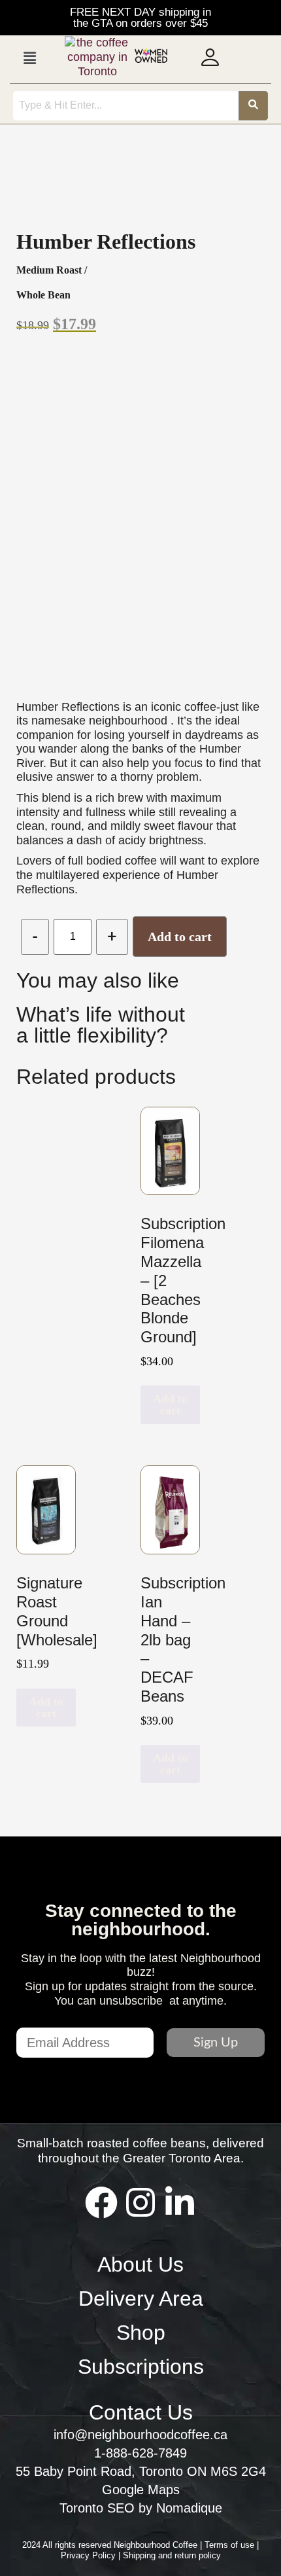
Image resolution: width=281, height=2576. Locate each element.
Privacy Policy (90, 2555)
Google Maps (141, 2490)
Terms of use (231, 2545)
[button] (29, 58)
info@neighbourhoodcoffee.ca (140, 2435)
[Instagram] (140, 2202)
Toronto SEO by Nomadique (141, 2508)
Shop (141, 2333)
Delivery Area (141, 2299)
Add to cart (180, 937)
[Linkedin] (180, 2202)
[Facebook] (101, 2202)
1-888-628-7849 (140, 2453)
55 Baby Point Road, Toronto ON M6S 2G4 (141, 2471)
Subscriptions (141, 2367)
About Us (140, 2264)
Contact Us (141, 2412)
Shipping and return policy (172, 2555)
